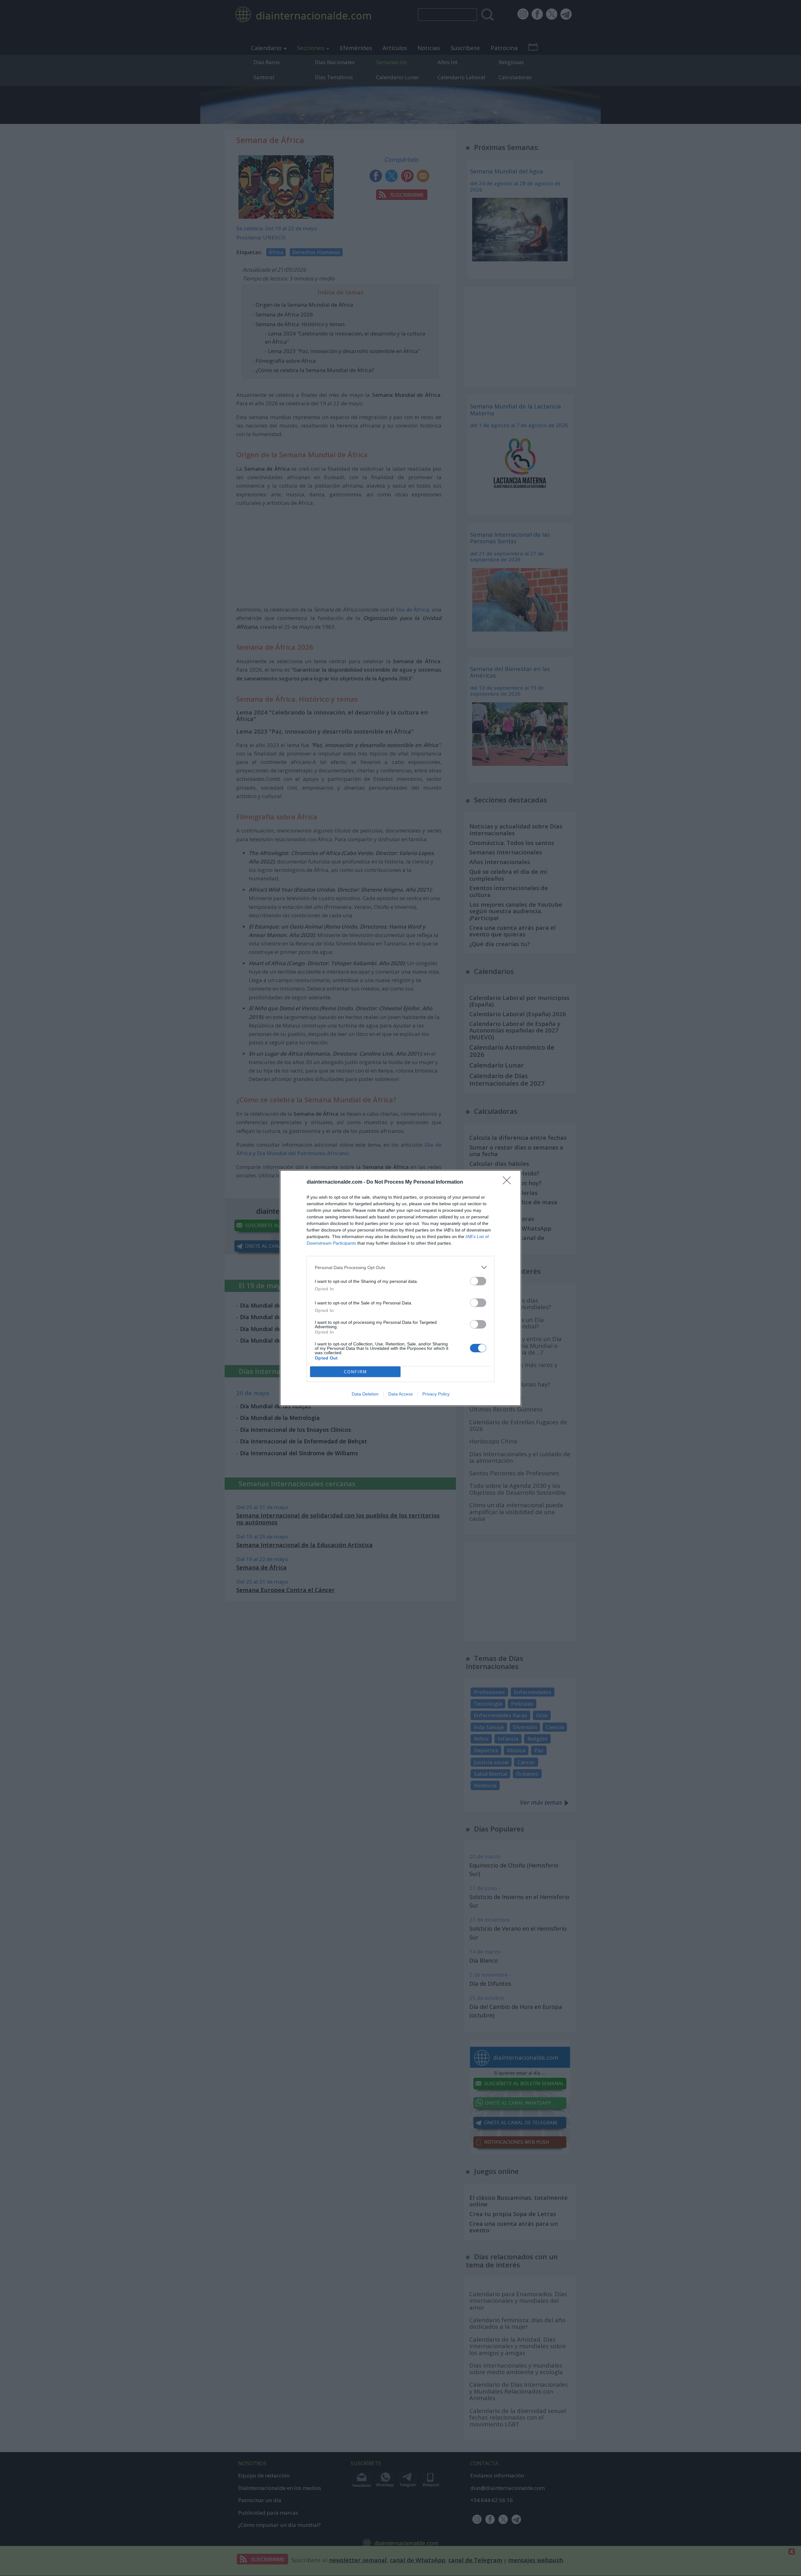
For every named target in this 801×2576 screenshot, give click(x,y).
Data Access (400, 1394)
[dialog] (400, 1288)
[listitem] (400, 1267)
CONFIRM (355, 1372)
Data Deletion (365, 1394)
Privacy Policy (436, 1394)
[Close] (509, 1182)
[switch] (478, 1281)
